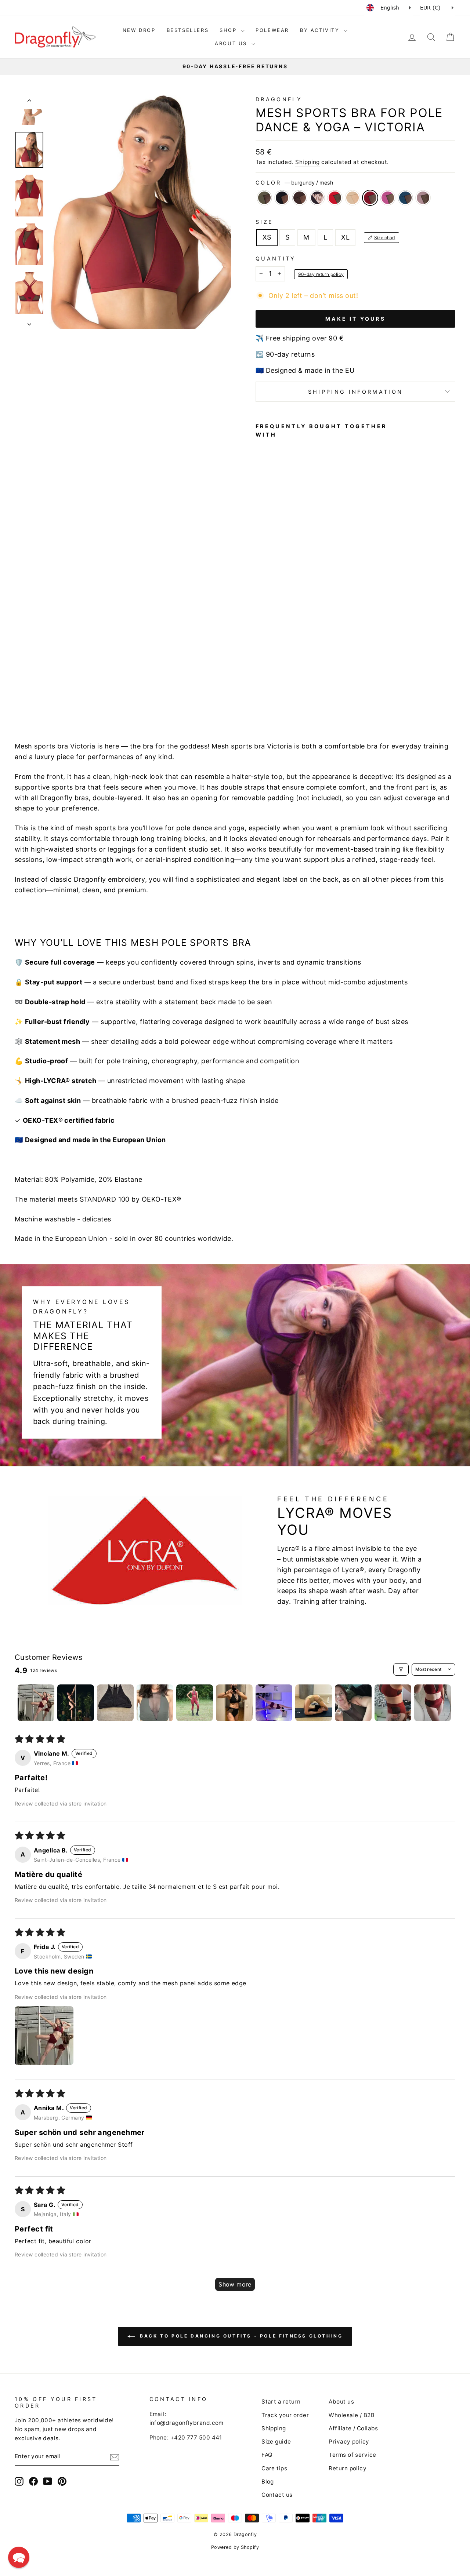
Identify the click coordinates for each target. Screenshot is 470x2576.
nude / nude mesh (352, 198)
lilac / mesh (423, 198)
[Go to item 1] (36, 1703)
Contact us (277, 2495)
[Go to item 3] (115, 1703)
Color (294, 183)
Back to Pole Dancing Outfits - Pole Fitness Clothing (240, 2336)
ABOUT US (232, 43)
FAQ (267, 2455)
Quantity (276, 258)
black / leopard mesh (317, 198)
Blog (268, 2482)
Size (264, 222)
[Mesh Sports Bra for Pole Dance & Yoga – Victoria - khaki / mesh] (261, 686)
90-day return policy (321, 274)
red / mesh (335, 198)
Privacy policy (349, 2442)
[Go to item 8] (314, 1703)
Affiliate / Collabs (353, 2428)
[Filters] (401, 1669)
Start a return (281, 2402)
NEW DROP (139, 30)
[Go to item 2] (76, 1703)
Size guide (276, 2442)
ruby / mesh (388, 198)
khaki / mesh (264, 198)
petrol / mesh (405, 198)
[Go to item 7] (274, 1703)
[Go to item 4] (155, 1703)
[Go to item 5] (195, 1703)
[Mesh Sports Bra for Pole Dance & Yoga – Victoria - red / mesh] (300, 686)
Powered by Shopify (235, 2547)
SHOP (229, 30)
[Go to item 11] (433, 1703)
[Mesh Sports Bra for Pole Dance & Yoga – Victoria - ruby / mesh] (280, 694)
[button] (44, 2036)
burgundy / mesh (370, 198)
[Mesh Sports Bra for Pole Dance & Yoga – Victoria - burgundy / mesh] (270, 694)
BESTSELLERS (188, 30)
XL (345, 237)
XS (267, 237)
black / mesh (282, 198)
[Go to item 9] (353, 1703)
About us (341, 2402)
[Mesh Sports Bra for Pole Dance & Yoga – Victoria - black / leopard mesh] (290, 686)
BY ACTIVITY (321, 30)
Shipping (308, 162)
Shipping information (355, 392)
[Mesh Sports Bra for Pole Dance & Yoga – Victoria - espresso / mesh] (280, 686)
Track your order (285, 2415)
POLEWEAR (272, 30)
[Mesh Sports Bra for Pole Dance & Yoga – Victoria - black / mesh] (270, 686)
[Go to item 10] (393, 1703)
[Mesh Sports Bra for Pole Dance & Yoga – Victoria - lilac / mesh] (300, 694)
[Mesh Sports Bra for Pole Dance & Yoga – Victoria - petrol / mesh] (290, 694)
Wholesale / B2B (352, 2415)
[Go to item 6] (234, 1703)
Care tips (274, 2468)
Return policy (348, 2468)
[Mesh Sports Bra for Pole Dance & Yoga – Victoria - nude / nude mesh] (261, 694)
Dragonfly (279, 99)
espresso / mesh (300, 198)
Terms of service (352, 2455)
